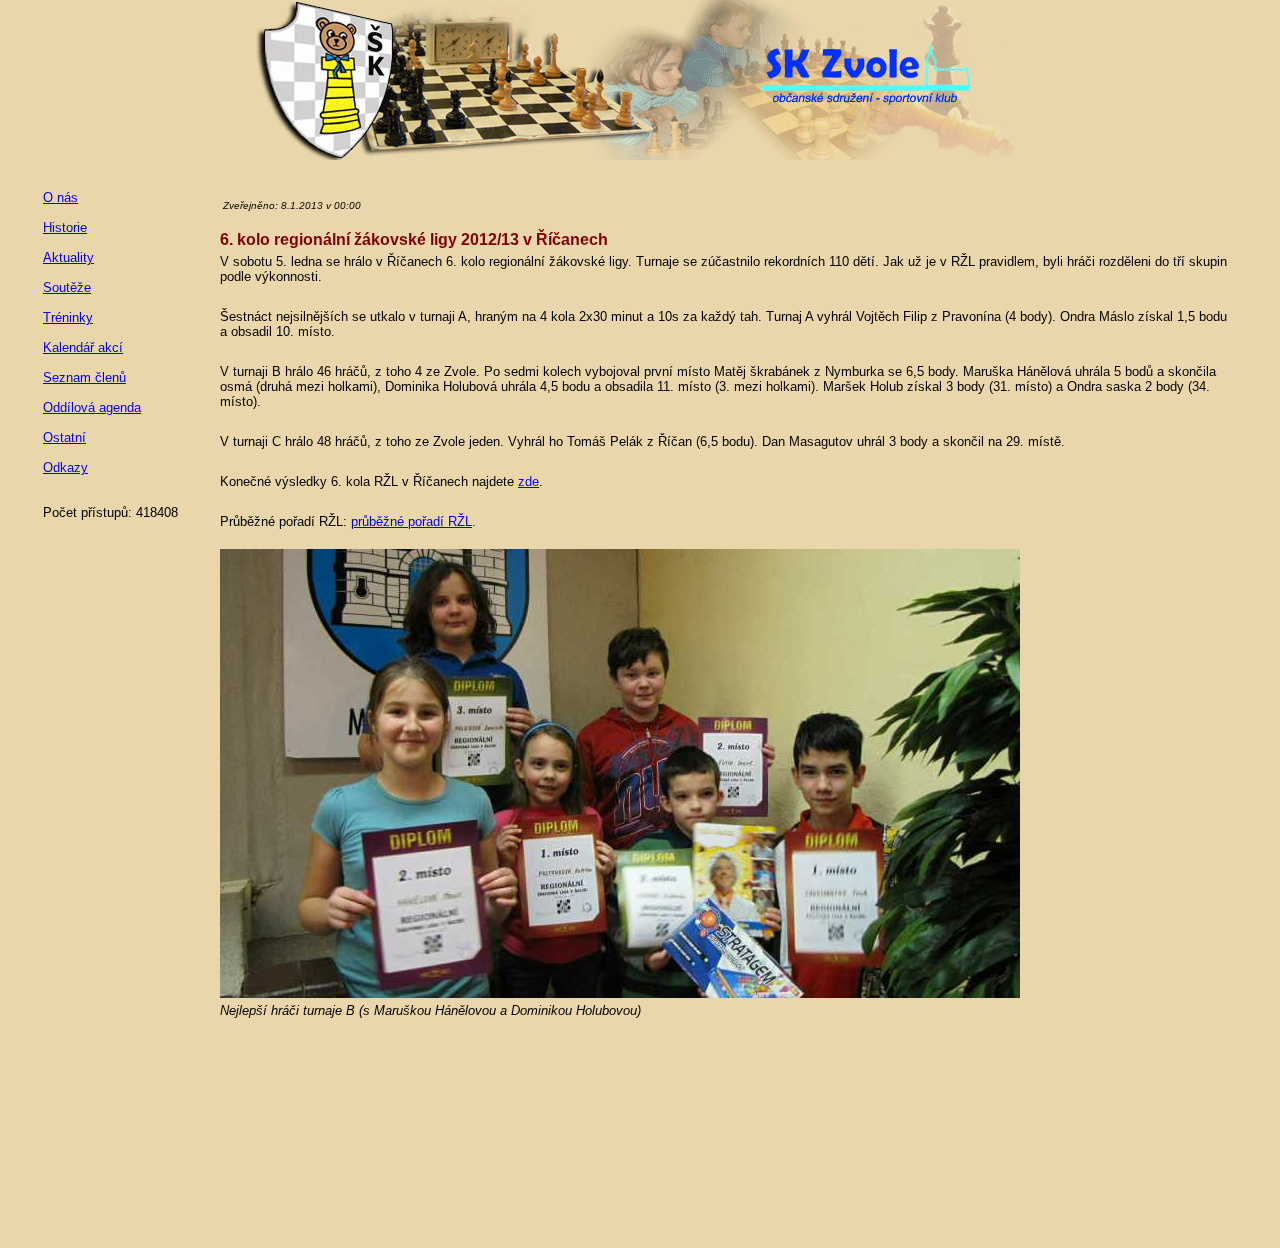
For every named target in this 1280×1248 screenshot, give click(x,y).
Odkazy (65, 467)
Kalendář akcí (83, 347)
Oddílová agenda (92, 407)
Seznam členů (84, 377)
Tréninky (68, 317)
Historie (65, 227)
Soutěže (67, 287)
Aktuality (68, 257)
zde (528, 481)
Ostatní (64, 437)
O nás (60, 197)
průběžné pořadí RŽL (411, 521)
